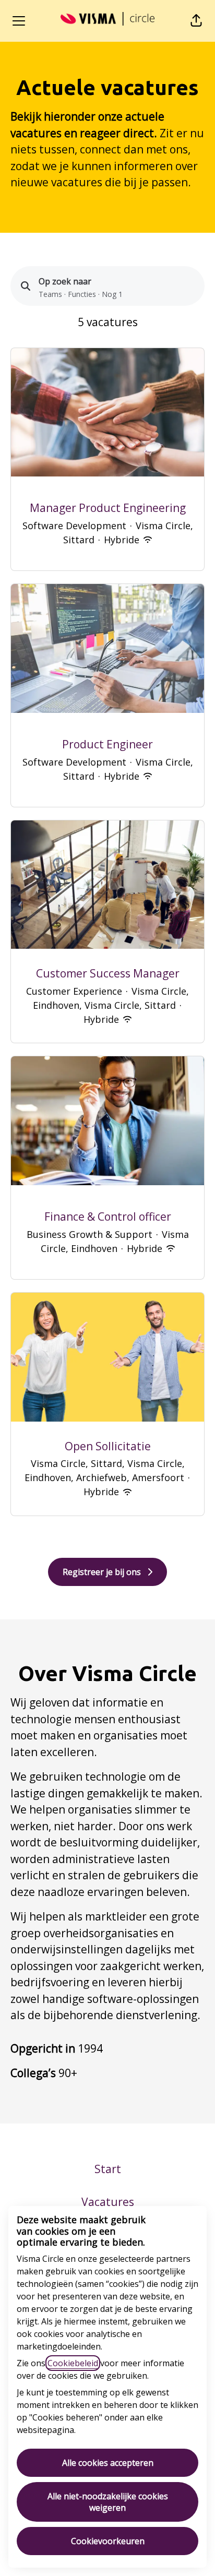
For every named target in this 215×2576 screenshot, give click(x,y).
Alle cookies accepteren (108, 2463)
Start (108, 2169)
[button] (196, 21)
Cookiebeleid (73, 2363)
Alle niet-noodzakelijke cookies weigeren (108, 2502)
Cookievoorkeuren (108, 2541)
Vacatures (108, 2202)
